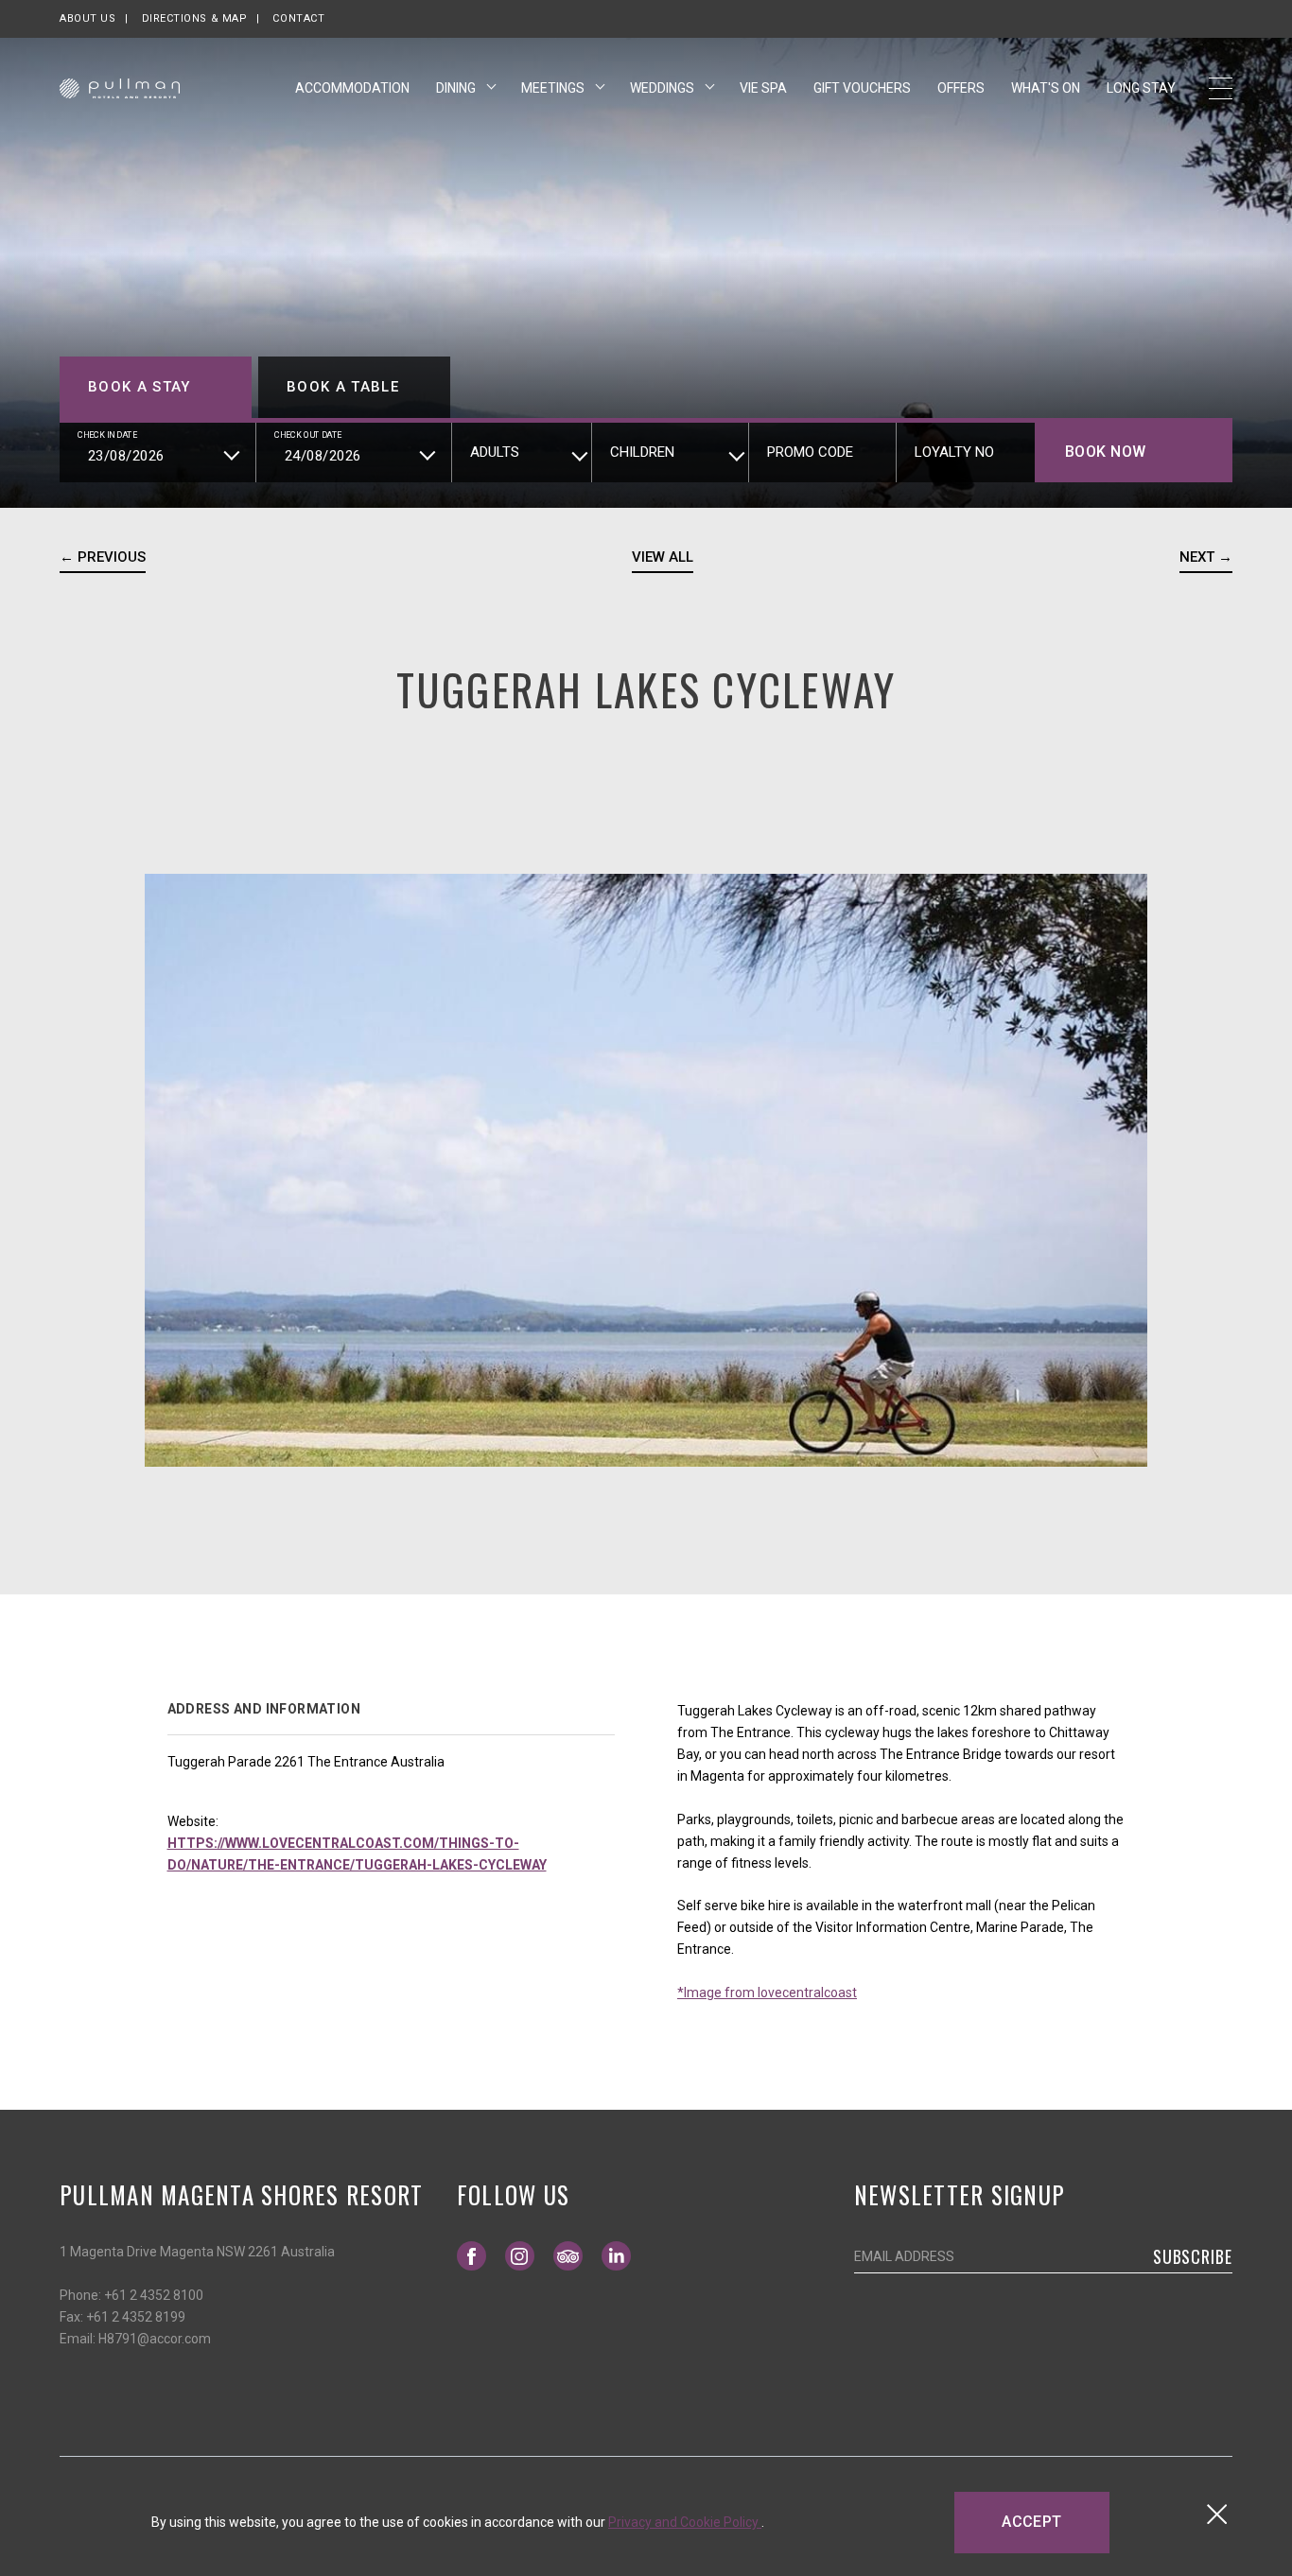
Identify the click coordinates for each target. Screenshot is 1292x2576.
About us (87, 18)
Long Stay (1141, 88)
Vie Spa (763, 88)
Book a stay (140, 387)
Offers (961, 88)
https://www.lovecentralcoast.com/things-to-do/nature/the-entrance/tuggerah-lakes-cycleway (357, 1854)
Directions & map (195, 18)
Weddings (663, 88)
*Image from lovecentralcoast (767, 1993)
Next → (1206, 557)
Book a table (343, 387)
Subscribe (1193, 2256)
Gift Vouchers (862, 88)
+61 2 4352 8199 (136, 2317)
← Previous (103, 557)
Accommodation (352, 88)
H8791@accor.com (155, 2339)
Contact (298, 18)
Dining (457, 88)
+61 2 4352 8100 (154, 2295)
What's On (1046, 88)
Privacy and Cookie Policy (685, 2522)
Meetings (554, 88)
